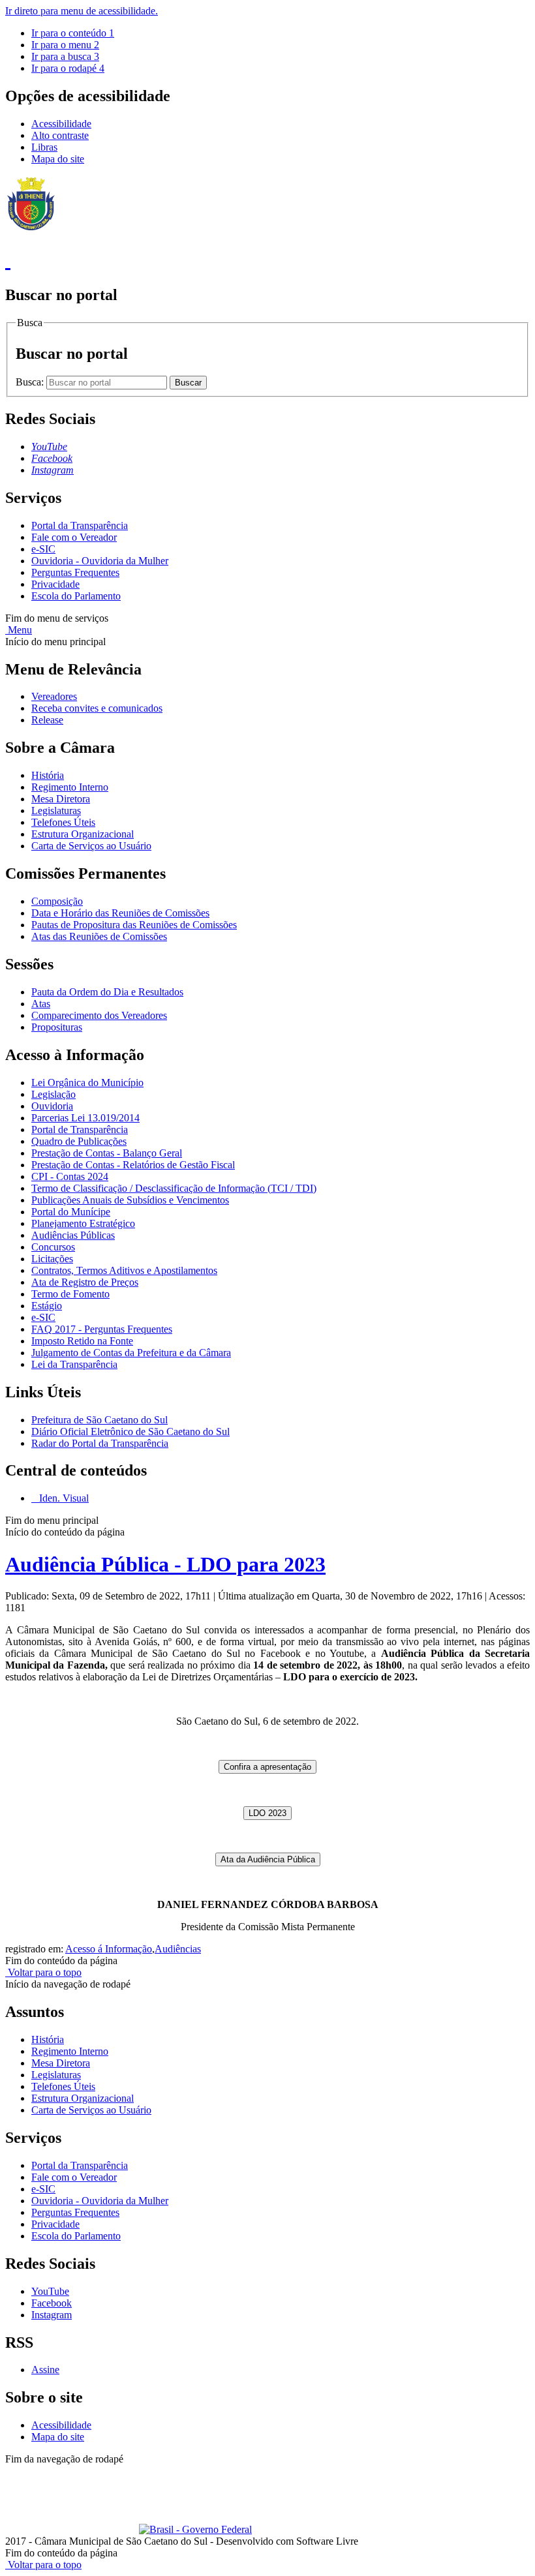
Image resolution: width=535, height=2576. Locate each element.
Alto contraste (60, 135)
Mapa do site (58, 159)
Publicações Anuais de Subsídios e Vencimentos (130, 1200)
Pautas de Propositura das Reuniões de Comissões (134, 925)
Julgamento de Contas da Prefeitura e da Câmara (131, 1353)
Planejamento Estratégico (83, 1223)
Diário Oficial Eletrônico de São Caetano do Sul (130, 1432)
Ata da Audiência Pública (268, 1859)
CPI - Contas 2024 (70, 1176)
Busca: (31, 382)
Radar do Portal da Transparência (100, 1443)
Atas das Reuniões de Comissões (99, 936)
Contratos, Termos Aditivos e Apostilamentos (124, 1270)
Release (47, 720)
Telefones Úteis (63, 822)
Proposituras (57, 1027)
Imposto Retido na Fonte (82, 1341)
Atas (41, 1004)
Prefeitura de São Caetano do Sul (99, 1420)
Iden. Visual (63, 1498)
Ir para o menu (65, 45)
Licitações (52, 1259)
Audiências (178, 1949)
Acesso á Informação (109, 1949)
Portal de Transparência (80, 1129)
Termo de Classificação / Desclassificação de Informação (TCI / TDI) (174, 1188)
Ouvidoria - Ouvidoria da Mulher (100, 561)
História (48, 775)
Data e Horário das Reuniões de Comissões (120, 913)
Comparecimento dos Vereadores (99, 1015)
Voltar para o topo (43, 1972)
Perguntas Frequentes (75, 572)
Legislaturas (56, 811)
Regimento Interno (70, 787)
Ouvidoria (52, 1106)
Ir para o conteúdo (73, 33)
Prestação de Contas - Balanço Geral (107, 1153)
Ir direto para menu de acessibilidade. (82, 11)
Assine (45, 2370)
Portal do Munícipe (71, 1212)
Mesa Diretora (61, 799)
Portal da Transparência (80, 525)
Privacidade (55, 584)
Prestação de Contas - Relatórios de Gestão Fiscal (133, 1165)
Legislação (53, 1094)
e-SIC (43, 549)
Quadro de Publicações (79, 1141)
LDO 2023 (267, 1813)
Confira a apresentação (267, 1767)
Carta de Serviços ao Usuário (91, 846)
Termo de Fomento (70, 1294)
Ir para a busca (65, 56)
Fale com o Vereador (74, 537)
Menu (19, 630)
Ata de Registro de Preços (85, 1282)
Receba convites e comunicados (97, 708)
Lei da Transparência (74, 1364)
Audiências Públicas (73, 1235)
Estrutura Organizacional (83, 834)
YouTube (50, 2291)
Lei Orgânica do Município (87, 1083)
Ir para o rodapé (68, 68)
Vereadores (54, 696)
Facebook (52, 2303)
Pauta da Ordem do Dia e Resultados (107, 992)
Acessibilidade (61, 124)
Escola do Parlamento (76, 596)
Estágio (47, 1306)
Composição (57, 901)
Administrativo (235, 2471)
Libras (44, 147)
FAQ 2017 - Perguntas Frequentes (102, 1329)
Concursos (53, 1247)
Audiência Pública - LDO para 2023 (165, 1564)
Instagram (52, 2315)
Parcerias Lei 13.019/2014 (85, 1118)
